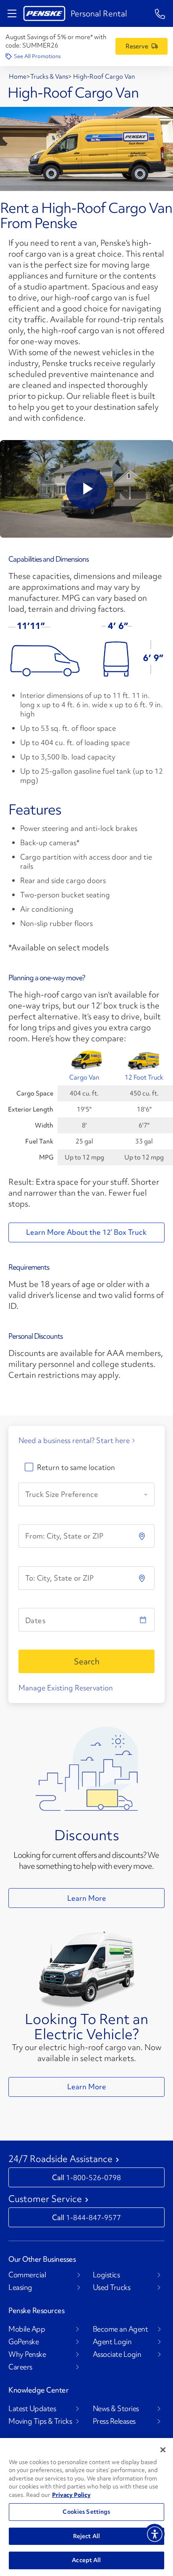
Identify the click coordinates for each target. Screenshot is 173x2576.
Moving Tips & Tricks (40, 2421)
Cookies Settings (86, 2512)
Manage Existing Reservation (66, 1688)
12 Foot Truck (144, 1077)
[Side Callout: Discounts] (87, 1768)
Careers (20, 2367)
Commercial (27, 2275)
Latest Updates (32, 2409)
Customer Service (45, 2199)
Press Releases (114, 2421)
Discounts (87, 1835)
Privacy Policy (71, 2495)
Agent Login (112, 2342)
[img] (143, 1578)
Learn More (87, 1898)
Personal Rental (99, 13)
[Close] (163, 2450)
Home (18, 77)
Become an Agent (121, 2329)
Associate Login (117, 2354)
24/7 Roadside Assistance (60, 2159)
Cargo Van (84, 1077)
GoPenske (24, 2342)
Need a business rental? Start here (74, 1441)
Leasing (20, 2287)
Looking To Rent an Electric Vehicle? (86, 2027)
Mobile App (27, 2329)
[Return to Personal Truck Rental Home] (44, 13)
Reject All (86, 2536)
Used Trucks (112, 2287)
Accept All (86, 2560)
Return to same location (76, 1467)
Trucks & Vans (49, 77)
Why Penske (27, 2354)
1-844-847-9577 (93, 2217)
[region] (86, 2507)
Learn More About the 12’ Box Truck (86, 1232)
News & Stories (116, 2409)
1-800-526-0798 (93, 2177)
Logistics (106, 2275)
